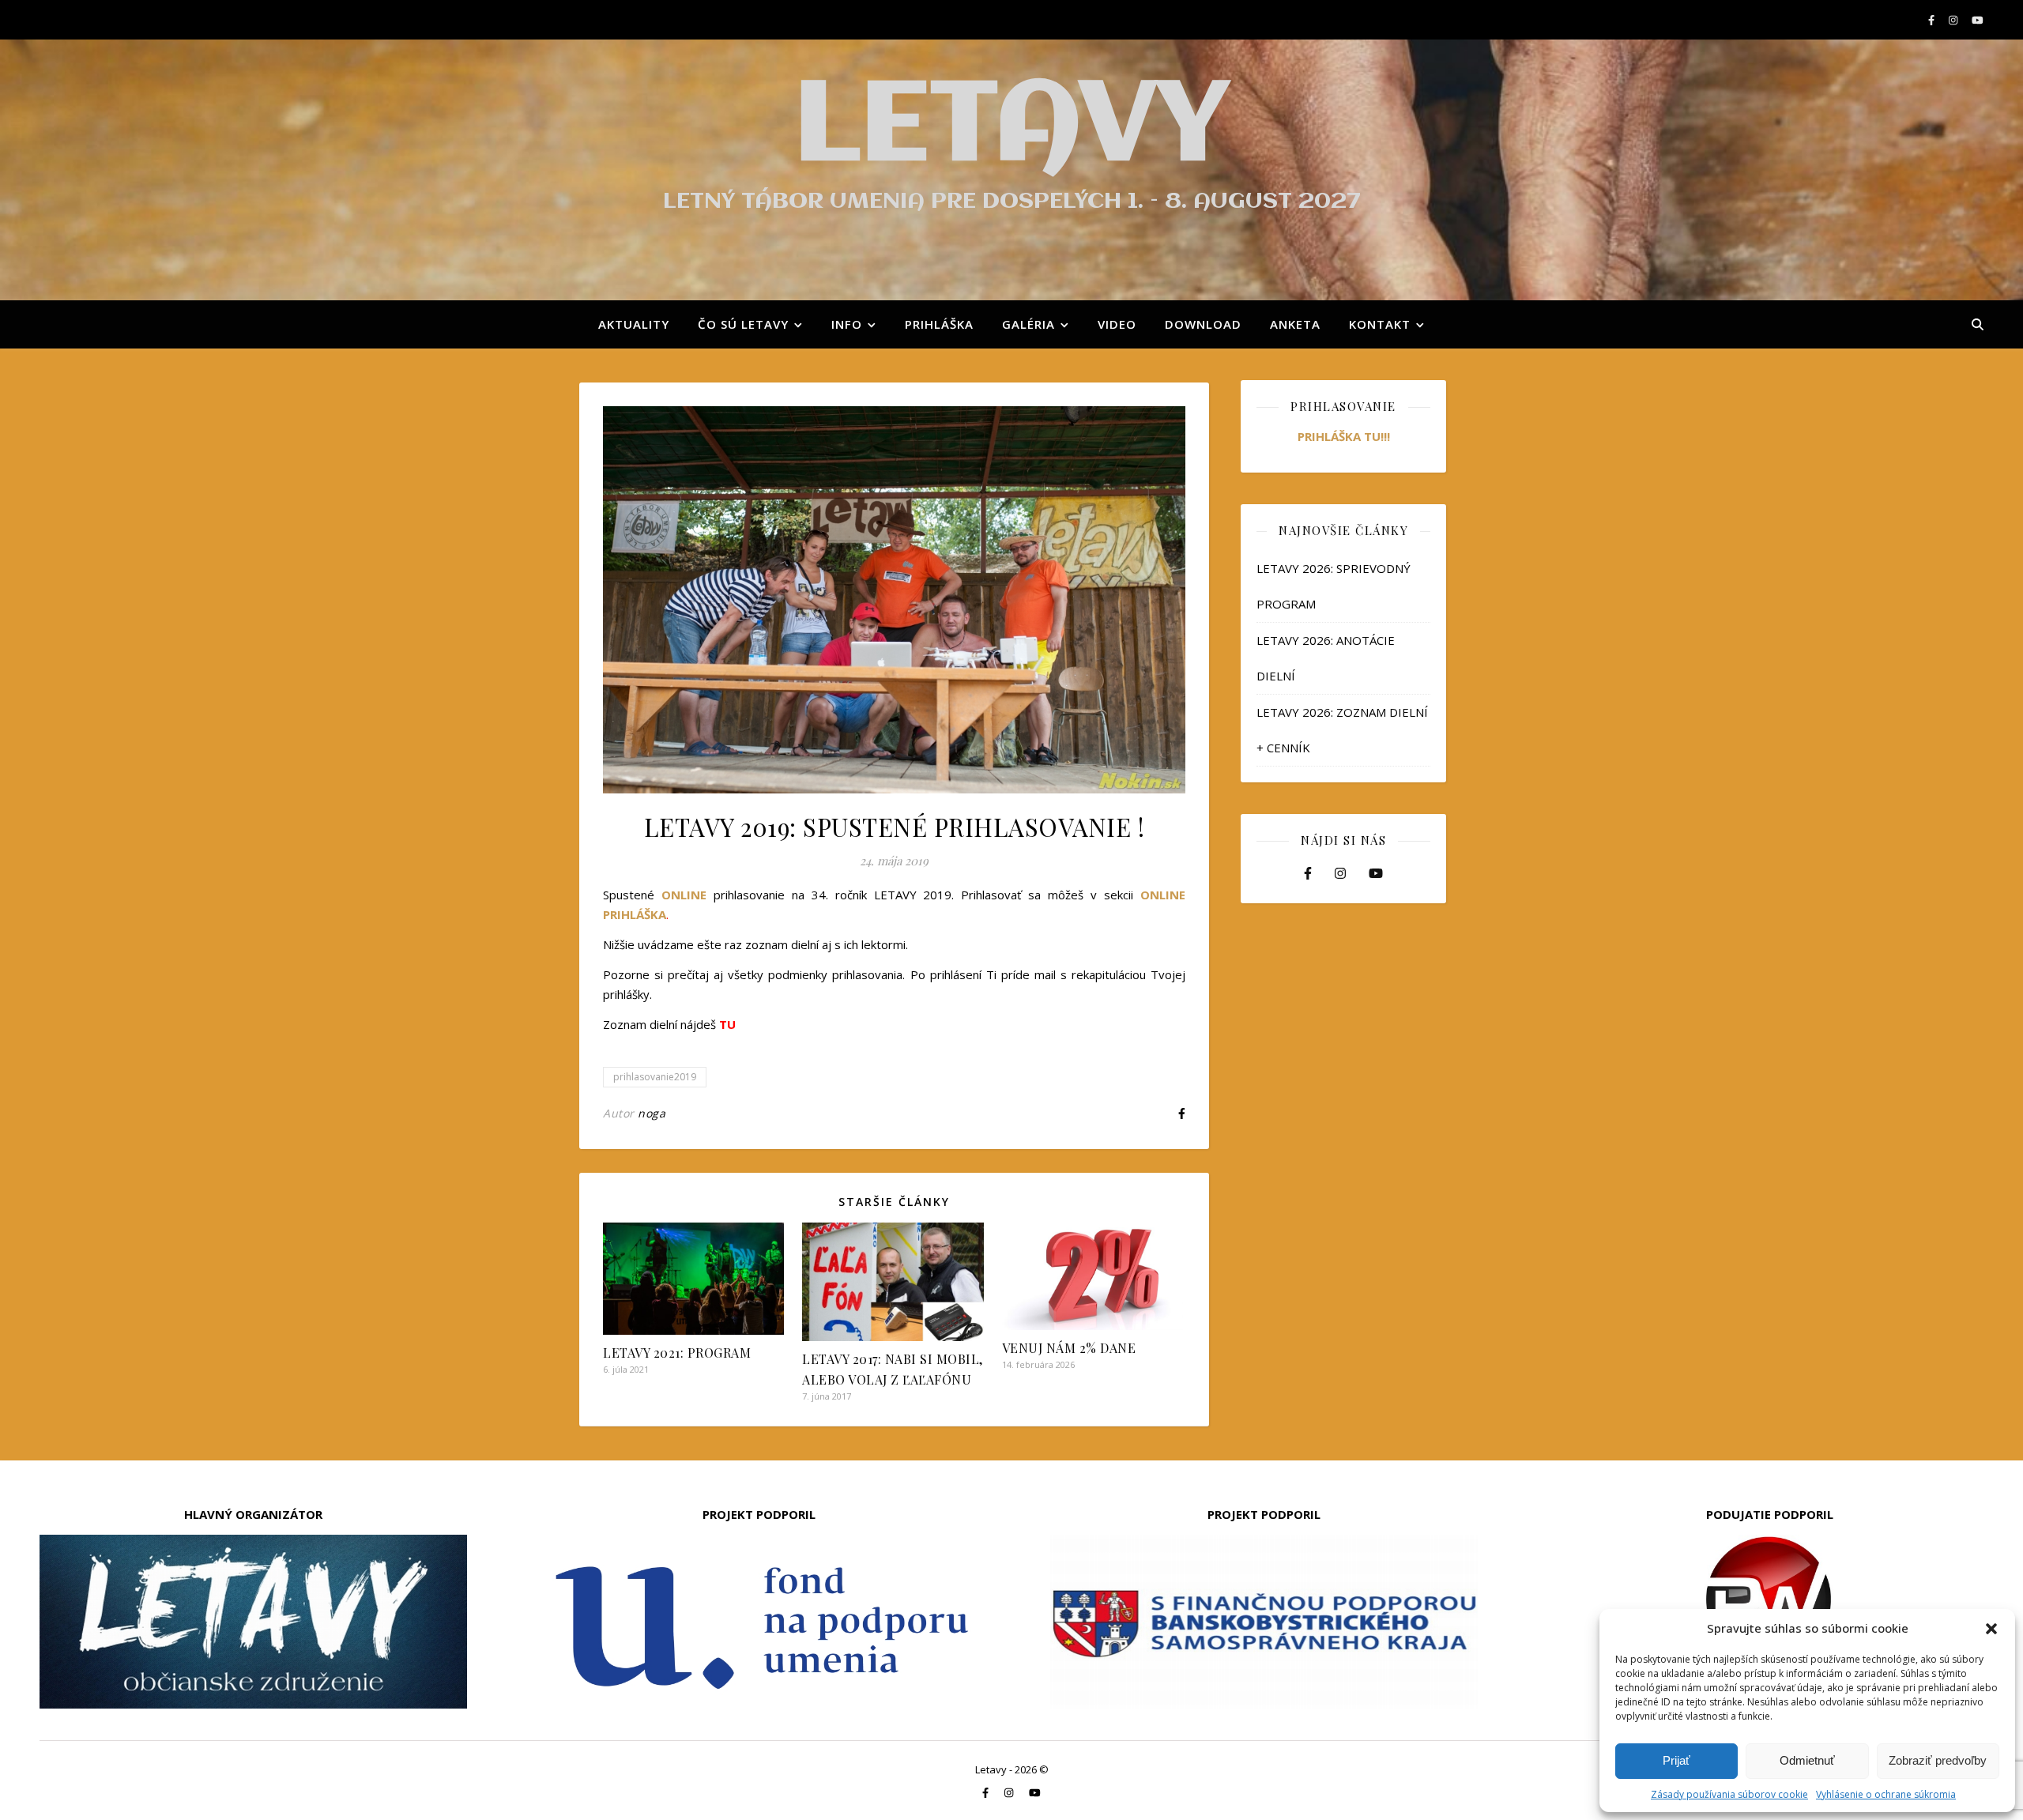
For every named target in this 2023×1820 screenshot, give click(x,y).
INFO (847, 324)
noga (652, 1113)
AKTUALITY (634, 324)
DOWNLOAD (1203, 324)
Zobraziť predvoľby (1938, 1760)
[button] (1991, 1629)
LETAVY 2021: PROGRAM (677, 1353)
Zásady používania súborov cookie (1729, 1794)
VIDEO (1117, 324)
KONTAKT (1380, 324)
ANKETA (1295, 324)
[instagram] (1954, 20)
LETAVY (1011, 128)
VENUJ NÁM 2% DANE (1069, 1348)
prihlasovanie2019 (655, 1077)
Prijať (1676, 1760)
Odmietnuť (1807, 1760)
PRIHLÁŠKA (939, 324)
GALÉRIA (1028, 324)
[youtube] (1978, 20)
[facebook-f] (1933, 20)
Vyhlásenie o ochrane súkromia (1886, 1794)
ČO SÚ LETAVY (743, 324)
